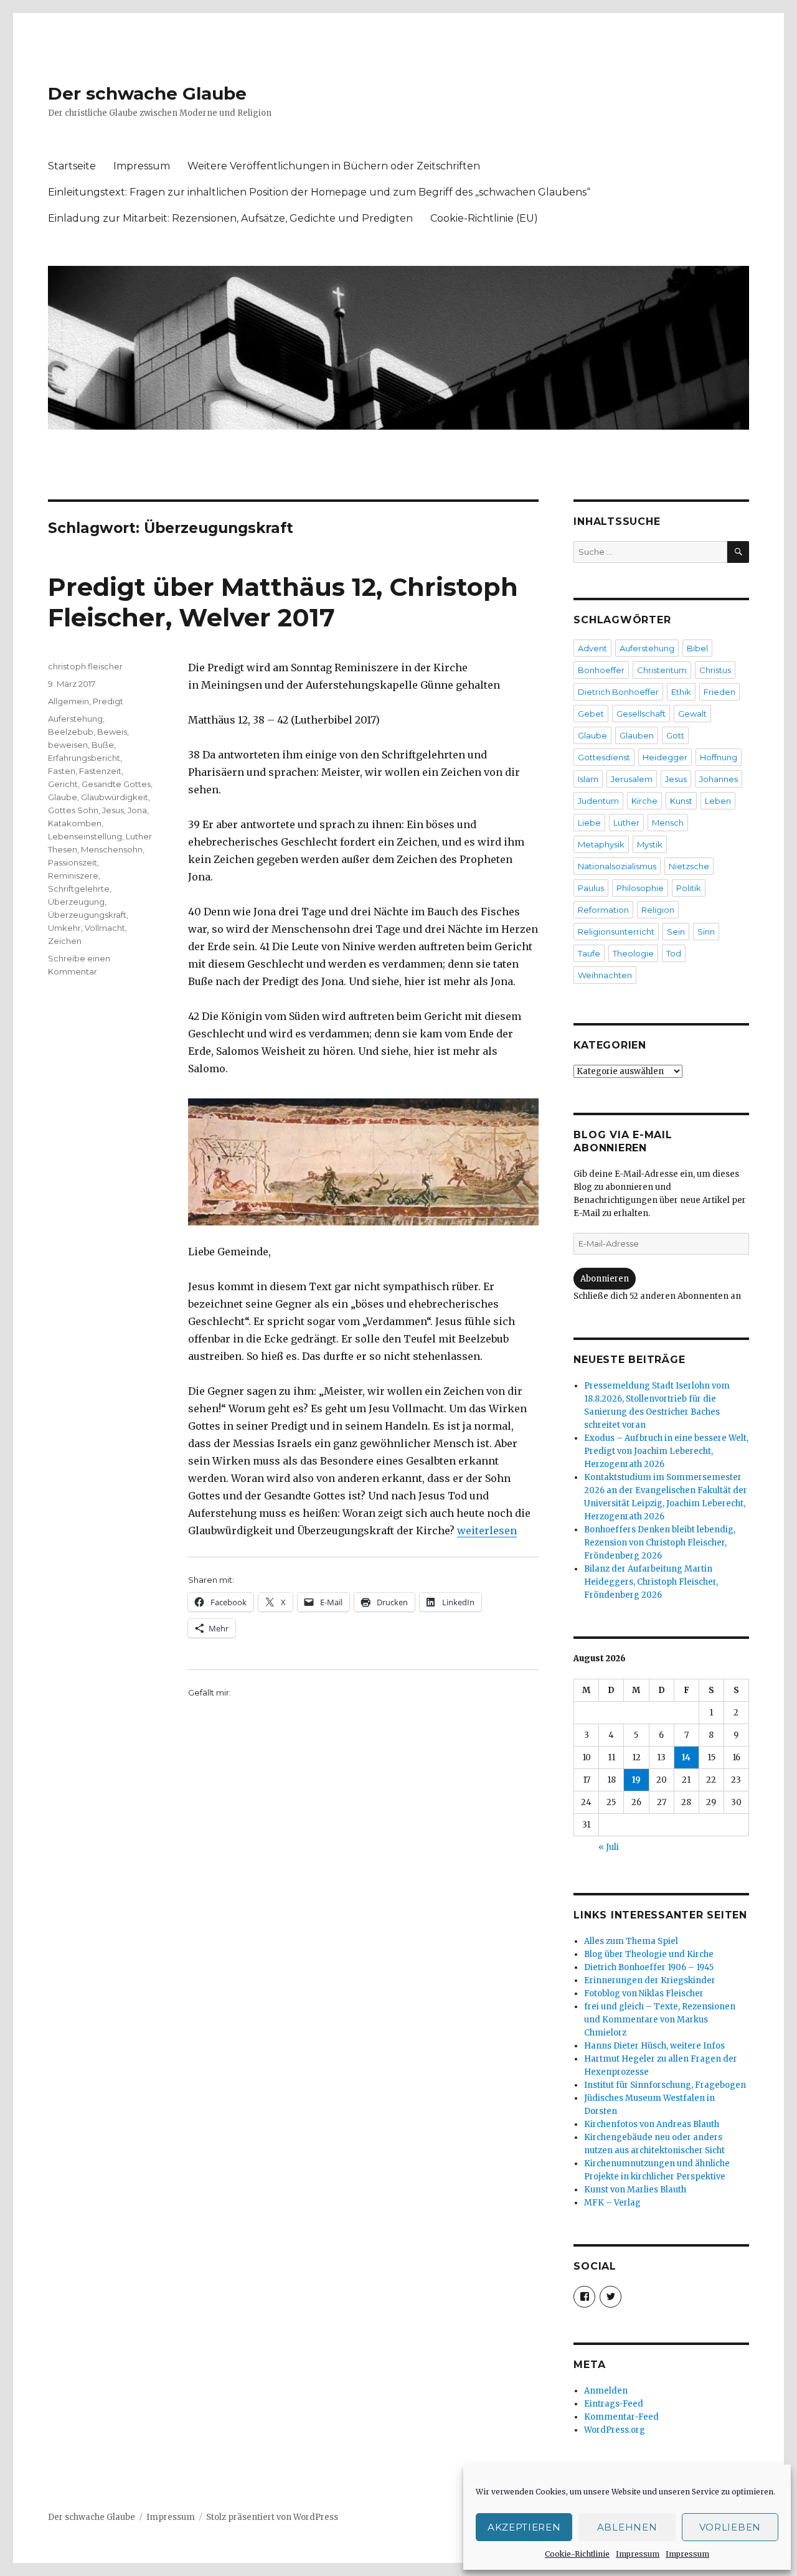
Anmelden (606, 2391)
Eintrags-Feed (614, 2404)
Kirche (644, 801)
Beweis (112, 732)
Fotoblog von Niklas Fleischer (644, 1993)
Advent (592, 648)
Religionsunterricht (616, 932)
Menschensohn (112, 849)
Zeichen (65, 941)
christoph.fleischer (85, 666)
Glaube (63, 797)
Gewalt (692, 714)
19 (636, 1780)
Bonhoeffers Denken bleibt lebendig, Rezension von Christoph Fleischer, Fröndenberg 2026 (660, 1543)
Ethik (681, 692)
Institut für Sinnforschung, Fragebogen (665, 2085)
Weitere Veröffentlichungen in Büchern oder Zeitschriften (334, 166)
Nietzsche (689, 866)
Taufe (589, 953)
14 (686, 1757)
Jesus (113, 810)
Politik (689, 888)
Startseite (72, 166)
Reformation (603, 910)
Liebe (589, 823)
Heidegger (665, 757)
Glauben (637, 735)
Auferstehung (75, 719)
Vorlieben (730, 2527)
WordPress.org (615, 2430)
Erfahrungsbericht (84, 758)
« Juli (609, 1847)
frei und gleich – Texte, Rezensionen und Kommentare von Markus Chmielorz (660, 2020)
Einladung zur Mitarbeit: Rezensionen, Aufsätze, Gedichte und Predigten (230, 218)
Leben (718, 801)
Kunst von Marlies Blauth (635, 2190)
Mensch (668, 823)
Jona (137, 810)
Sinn (706, 932)
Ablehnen (627, 2527)
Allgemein (68, 701)
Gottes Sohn (73, 810)
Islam (588, 779)
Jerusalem (632, 779)
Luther (626, 823)
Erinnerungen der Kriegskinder (650, 1980)
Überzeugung (76, 902)
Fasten (62, 771)
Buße (103, 745)
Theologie (633, 953)
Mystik (650, 844)
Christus (715, 670)
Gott (675, 735)
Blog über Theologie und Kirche (649, 1954)
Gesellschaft (641, 714)
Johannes (719, 779)
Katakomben (75, 823)
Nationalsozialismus (617, 866)
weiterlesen (487, 1531)
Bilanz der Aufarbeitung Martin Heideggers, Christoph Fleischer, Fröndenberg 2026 (651, 1582)
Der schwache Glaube (147, 93)
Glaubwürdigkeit (115, 797)
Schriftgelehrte (79, 889)
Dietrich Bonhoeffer (618, 692)
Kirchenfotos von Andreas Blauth (652, 2124)
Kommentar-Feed (621, 2417)
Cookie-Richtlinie (577, 2554)
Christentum (662, 670)
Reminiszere (73, 875)
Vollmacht (105, 928)
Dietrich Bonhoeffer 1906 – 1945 (649, 1967)
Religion (658, 910)
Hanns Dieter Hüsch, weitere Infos (654, 2046)
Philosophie (640, 888)
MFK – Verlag (612, 2203)
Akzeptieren (524, 2527)
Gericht (63, 784)
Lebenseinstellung (85, 836)
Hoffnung (719, 757)
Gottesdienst (604, 757)
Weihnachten (605, 975)
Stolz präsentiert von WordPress (272, 2517)
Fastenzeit (100, 771)
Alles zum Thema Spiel (631, 1941)
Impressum (638, 2554)
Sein (676, 932)
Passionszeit (73, 862)
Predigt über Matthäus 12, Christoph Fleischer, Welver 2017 (283, 602)
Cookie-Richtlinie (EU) (484, 218)
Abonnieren (605, 1279)
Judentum (598, 801)
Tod (674, 953)
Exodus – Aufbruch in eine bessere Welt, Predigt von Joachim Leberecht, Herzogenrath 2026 (666, 1451)
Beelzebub (71, 732)
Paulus (591, 888)
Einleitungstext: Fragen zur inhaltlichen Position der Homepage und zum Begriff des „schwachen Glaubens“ (319, 192)
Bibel (697, 648)
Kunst (681, 801)
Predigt (108, 701)
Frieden (719, 692)
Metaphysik (601, 844)
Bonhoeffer (601, 670)
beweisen (68, 745)
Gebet (591, 714)
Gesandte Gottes (116, 784)
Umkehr (64, 928)
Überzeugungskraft (87, 915)
